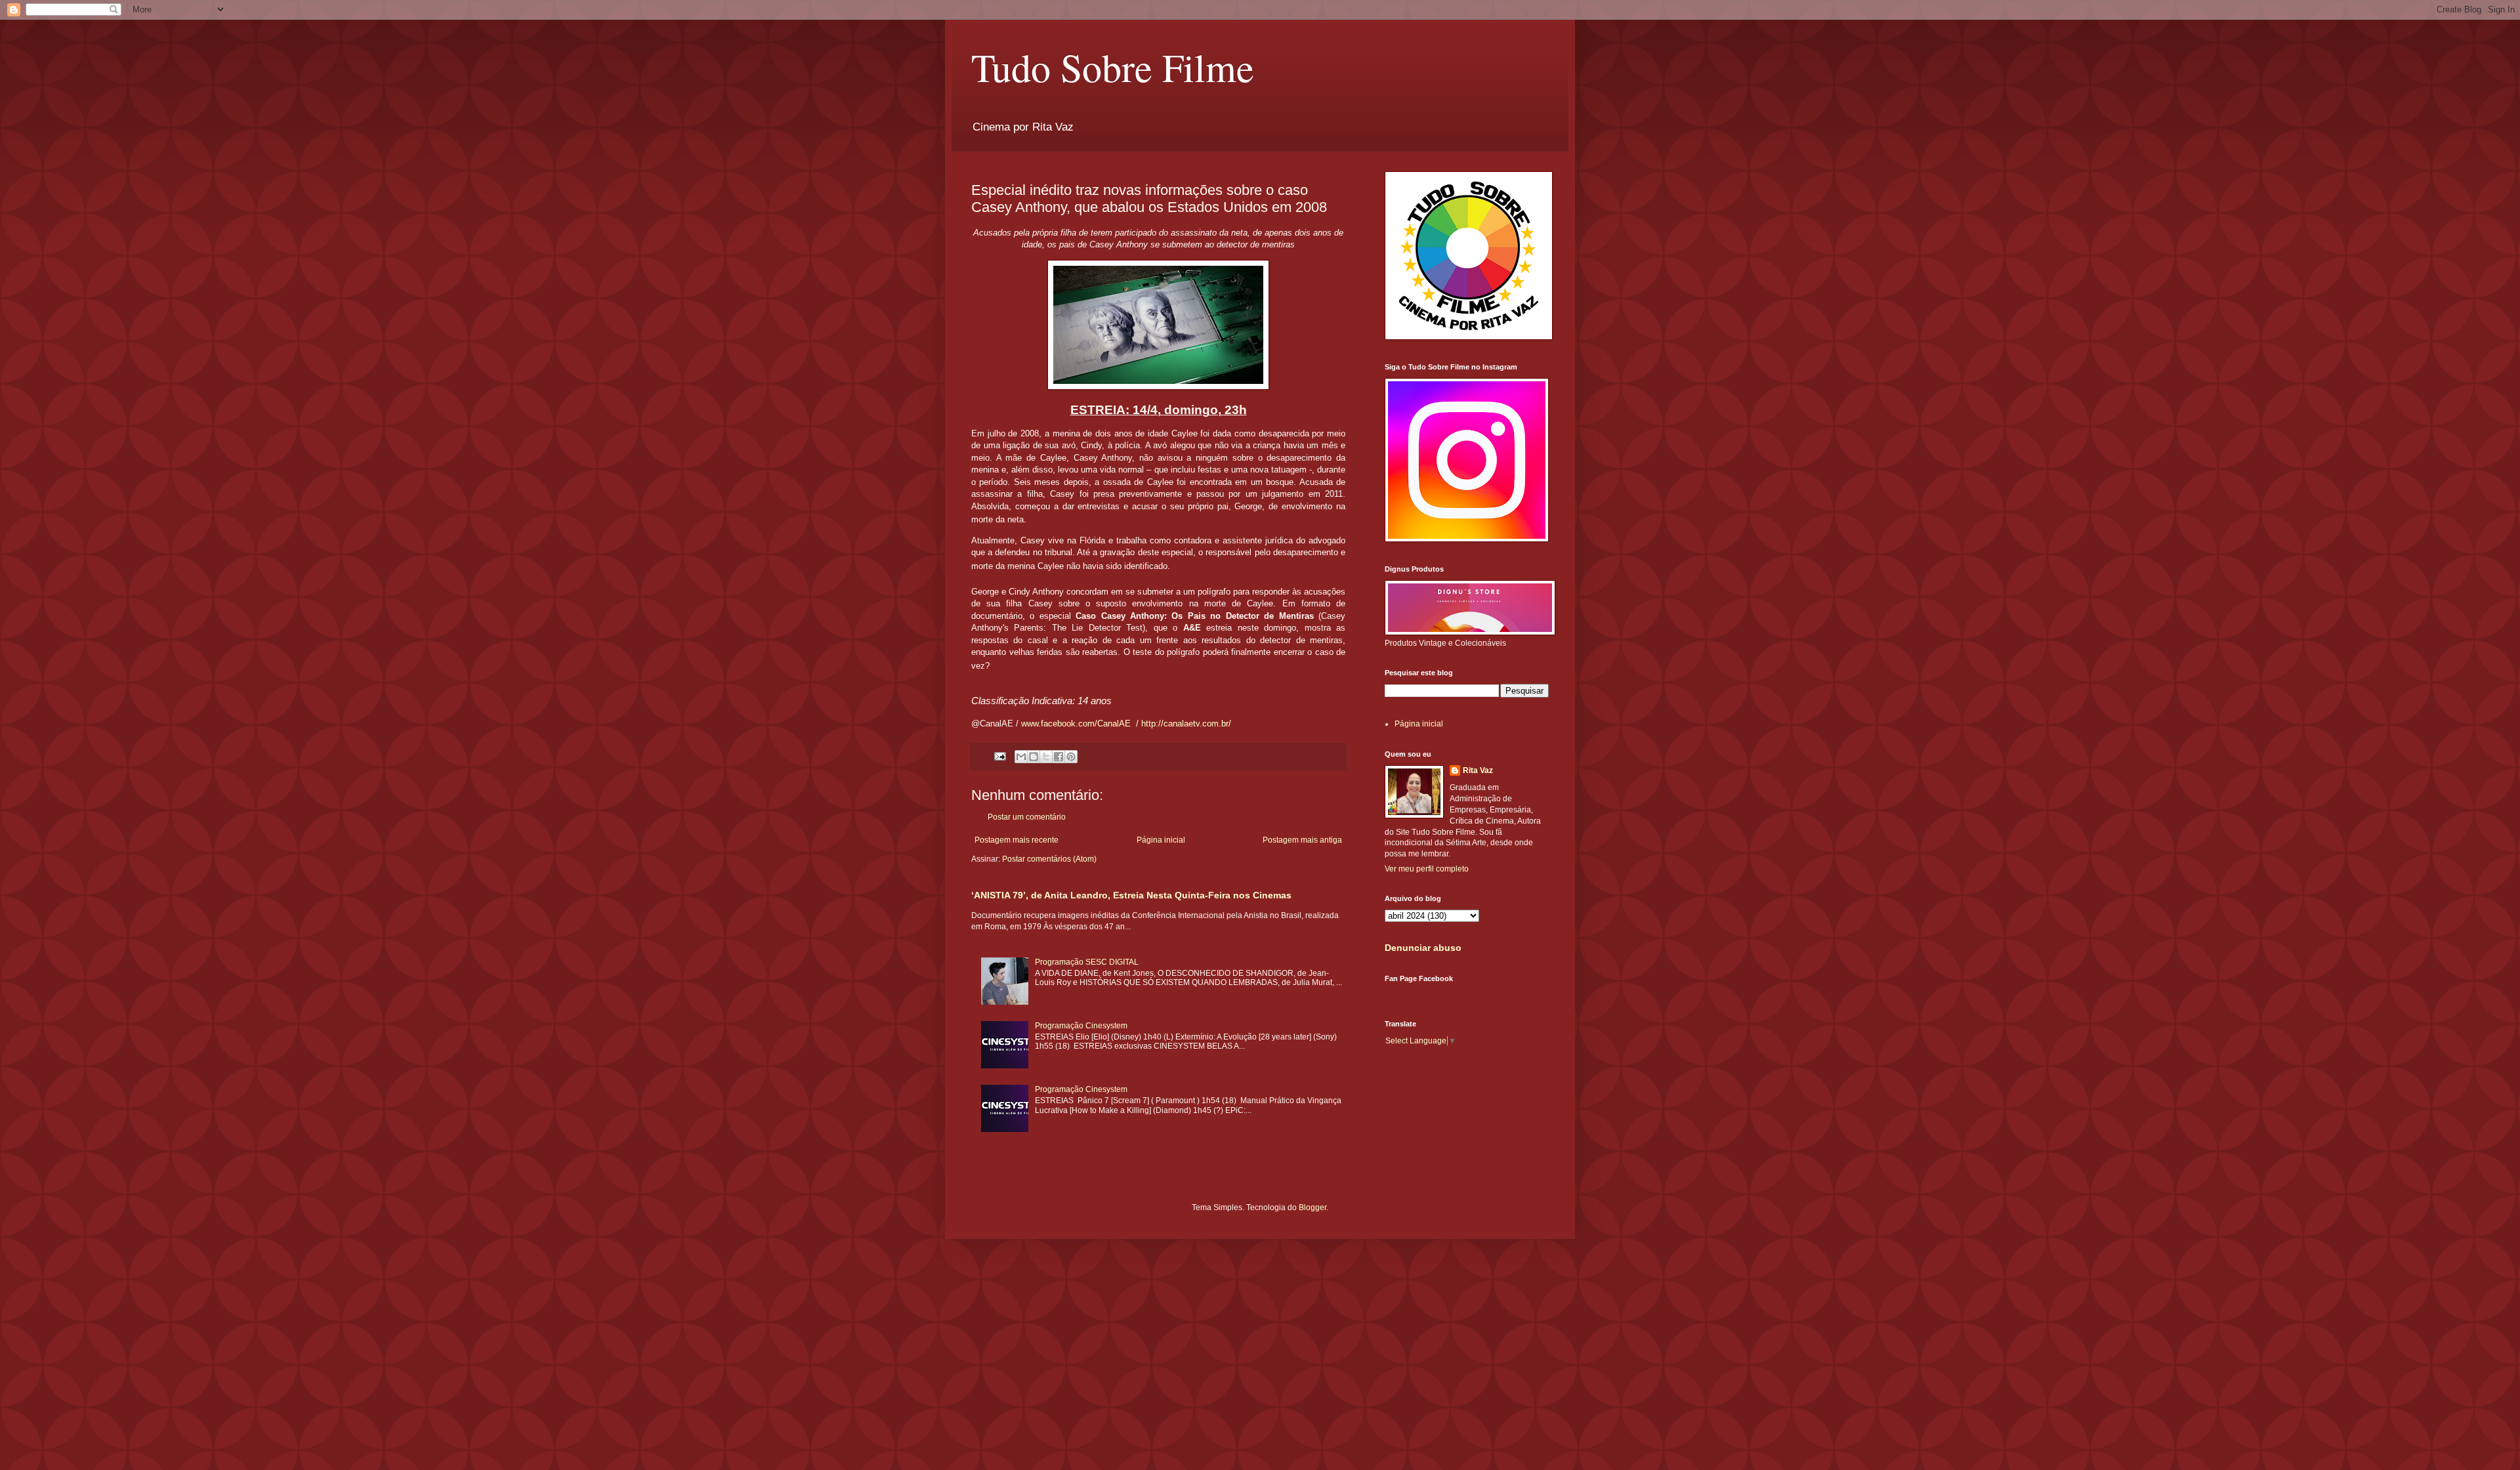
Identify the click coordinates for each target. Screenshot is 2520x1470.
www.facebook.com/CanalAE (1076, 724)
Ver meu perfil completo (1427, 869)
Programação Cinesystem (1081, 1026)
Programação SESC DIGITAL (1087, 962)
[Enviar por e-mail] (1021, 757)
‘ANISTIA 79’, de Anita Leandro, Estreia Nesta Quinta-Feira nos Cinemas (1131, 895)
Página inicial (1161, 840)
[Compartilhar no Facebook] (1059, 757)
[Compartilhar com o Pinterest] (1071, 757)
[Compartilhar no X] (1046, 757)
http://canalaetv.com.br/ (1186, 724)
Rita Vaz (1478, 770)
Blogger (1312, 1207)
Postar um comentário (1027, 817)
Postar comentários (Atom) (1049, 859)
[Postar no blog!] (1034, 757)
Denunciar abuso (1423, 948)
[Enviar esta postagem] (999, 755)
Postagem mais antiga (1302, 840)
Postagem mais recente (1017, 840)
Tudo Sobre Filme (1113, 67)
